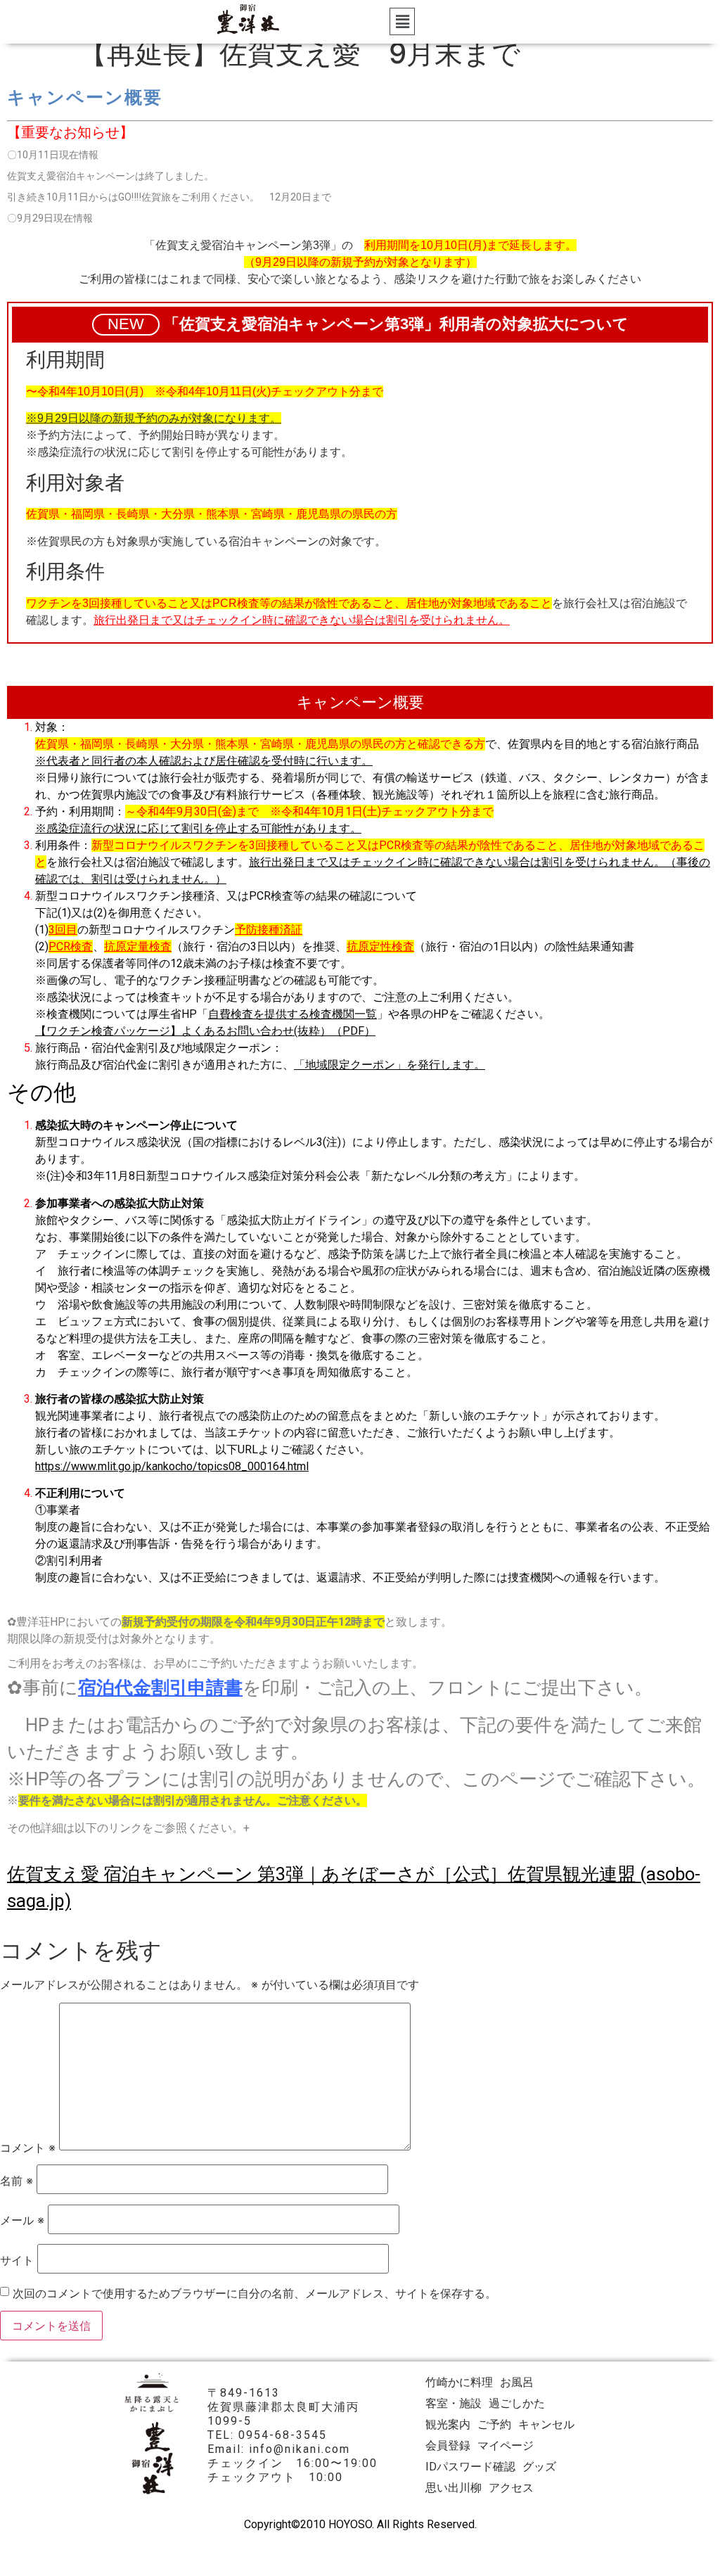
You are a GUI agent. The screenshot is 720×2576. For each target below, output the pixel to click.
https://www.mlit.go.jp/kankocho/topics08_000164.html (172, 1466)
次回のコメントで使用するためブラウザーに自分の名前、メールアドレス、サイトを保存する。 (255, 2293)
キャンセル (546, 2424)
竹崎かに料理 (459, 2382)
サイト (17, 2260)
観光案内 (448, 2424)
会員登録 (448, 2446)
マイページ (506, 2446)
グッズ (539, 2467)
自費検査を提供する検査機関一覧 (292, 1014)
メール (22, 2220)
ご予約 (494, 2424)
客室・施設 (454, 2403)
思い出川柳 (454, 2488)
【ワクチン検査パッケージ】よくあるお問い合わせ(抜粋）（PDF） (205, 1031)
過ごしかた (517, 2403)
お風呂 (517, 2382)
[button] (402, 21)
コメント (28, 2148)
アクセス (511, 2488)
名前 (17, 2181)
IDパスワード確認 (470, 2467)
